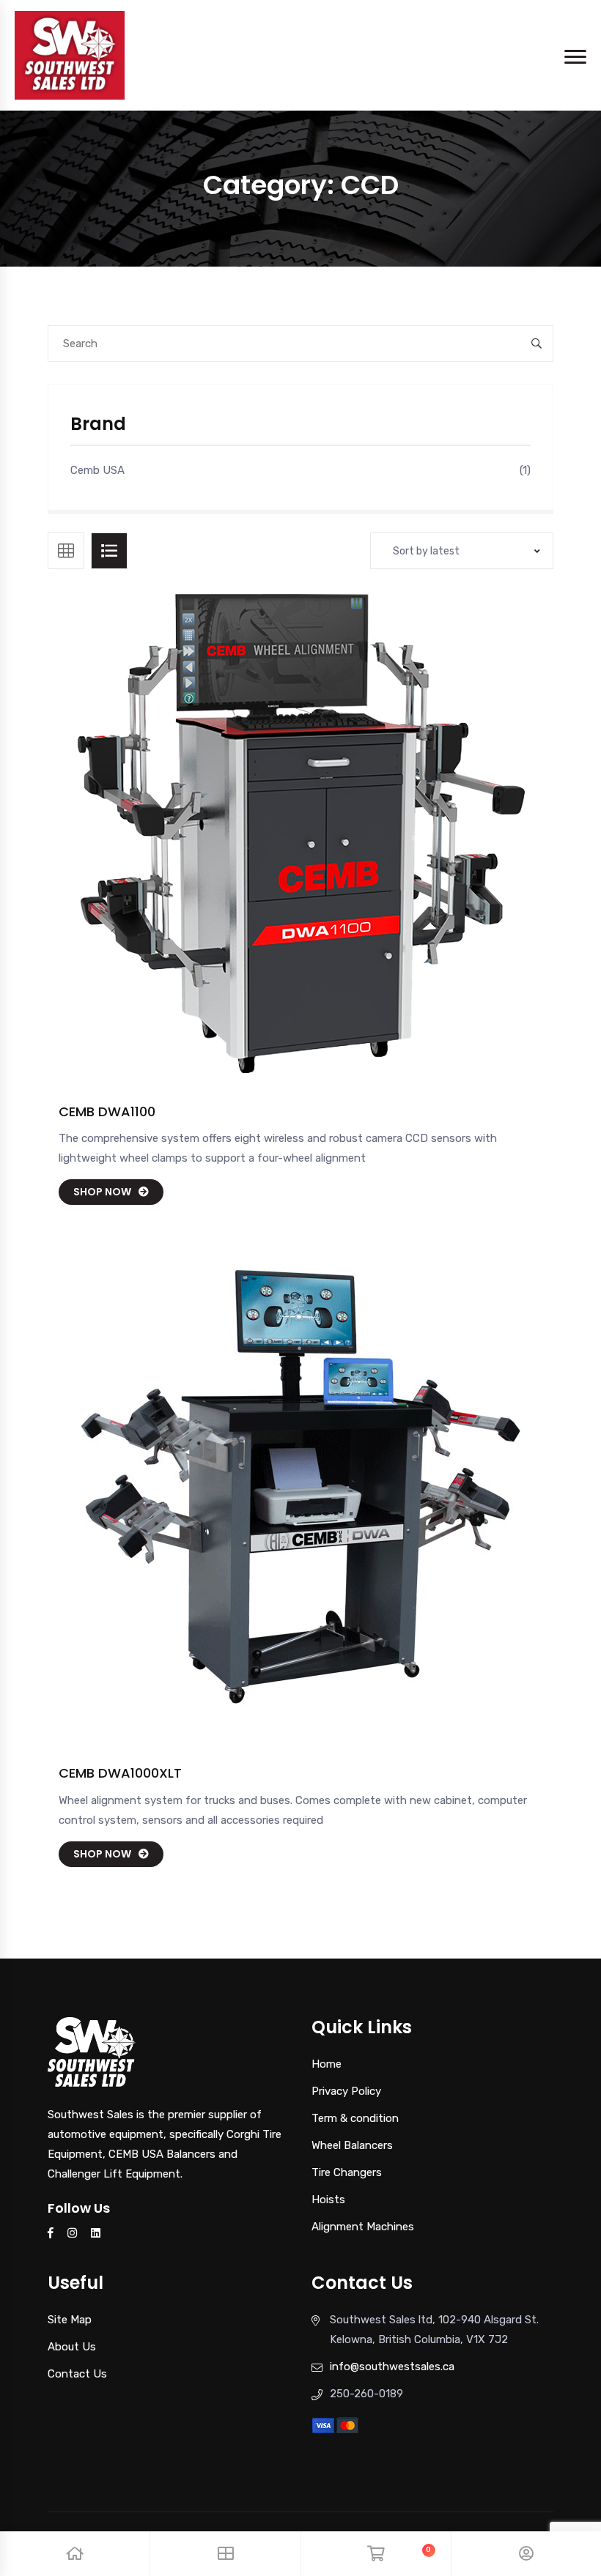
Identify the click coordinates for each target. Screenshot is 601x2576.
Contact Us (77, 2374)
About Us (72, 2347)
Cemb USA (97, 470)
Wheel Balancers (352, 2145)
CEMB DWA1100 (107, 1111)
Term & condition (355, 2118)
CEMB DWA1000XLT (120, 1773)
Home (327, 2064)
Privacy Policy (346, 2091)
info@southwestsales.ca (392, 2367)
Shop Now (102, 1192)
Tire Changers (347, 2172)
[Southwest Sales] (70, 54)
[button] (334, 847)
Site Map (70, 2320)
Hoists (328, 2200)
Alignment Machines (363, 2227)
